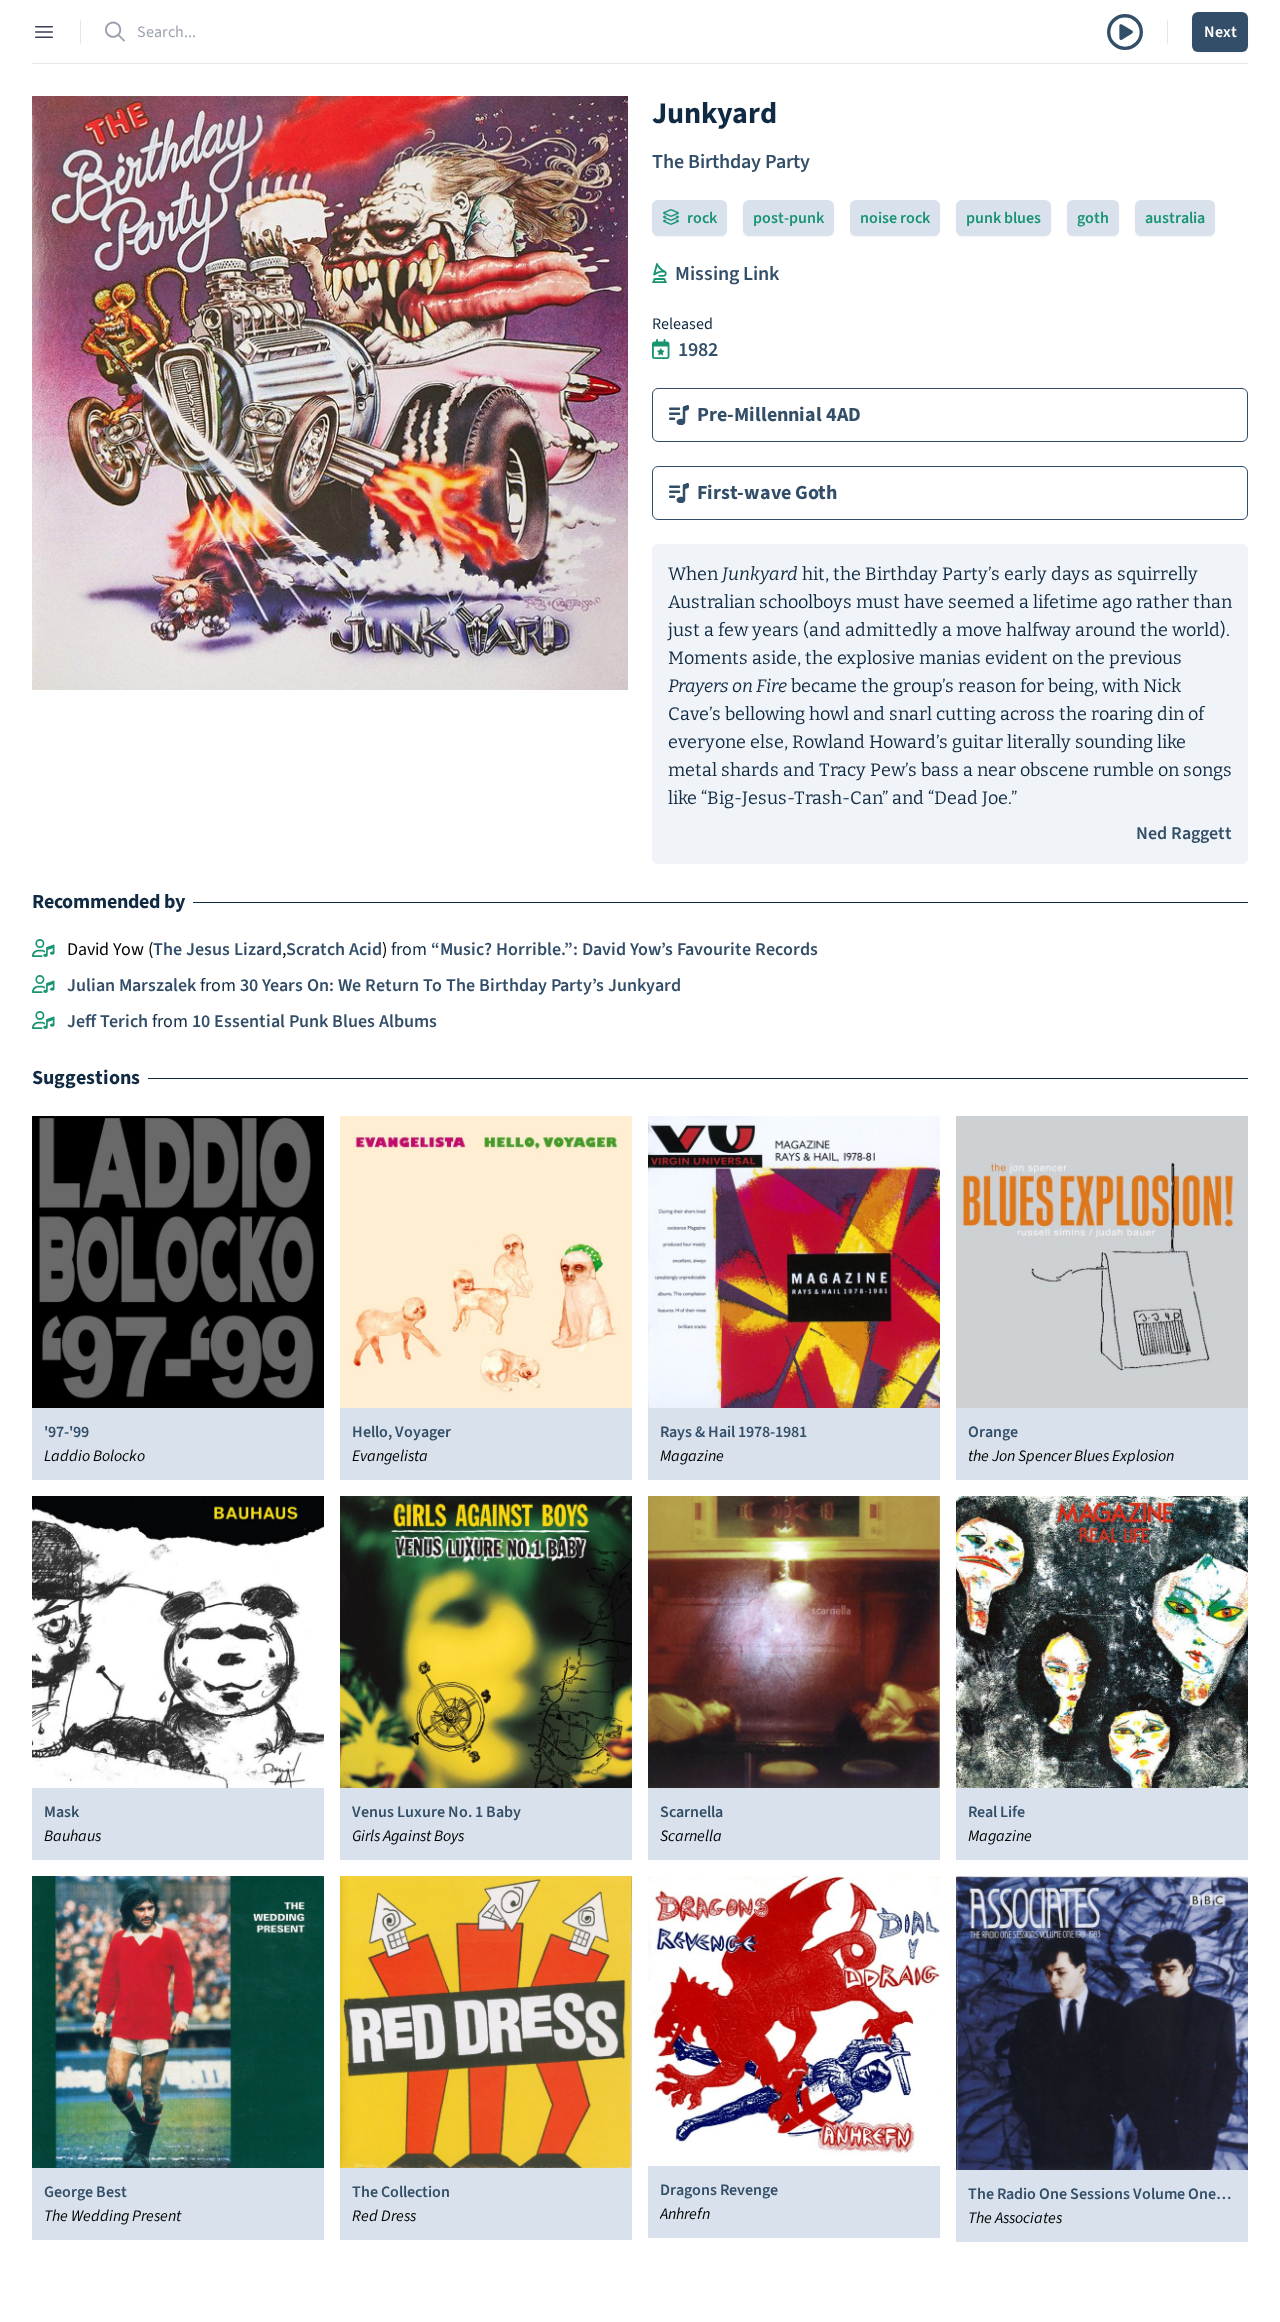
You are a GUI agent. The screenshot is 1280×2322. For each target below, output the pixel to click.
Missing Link (727, 274)
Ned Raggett (1184, 833)
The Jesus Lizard (217, 949)
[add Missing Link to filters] (659, 274)
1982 (698, 350)
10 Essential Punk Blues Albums (314, 1021)
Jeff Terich (107, 1021)
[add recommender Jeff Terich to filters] (43, 1022)
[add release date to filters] (661, 350)
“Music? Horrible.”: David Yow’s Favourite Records (624, 949)
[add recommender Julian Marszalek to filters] (43, 986)
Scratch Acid (334, 949)
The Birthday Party (731, 162)
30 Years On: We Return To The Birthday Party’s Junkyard (460, 985)
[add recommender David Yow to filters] (43, 950)
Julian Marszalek (131, 985)
